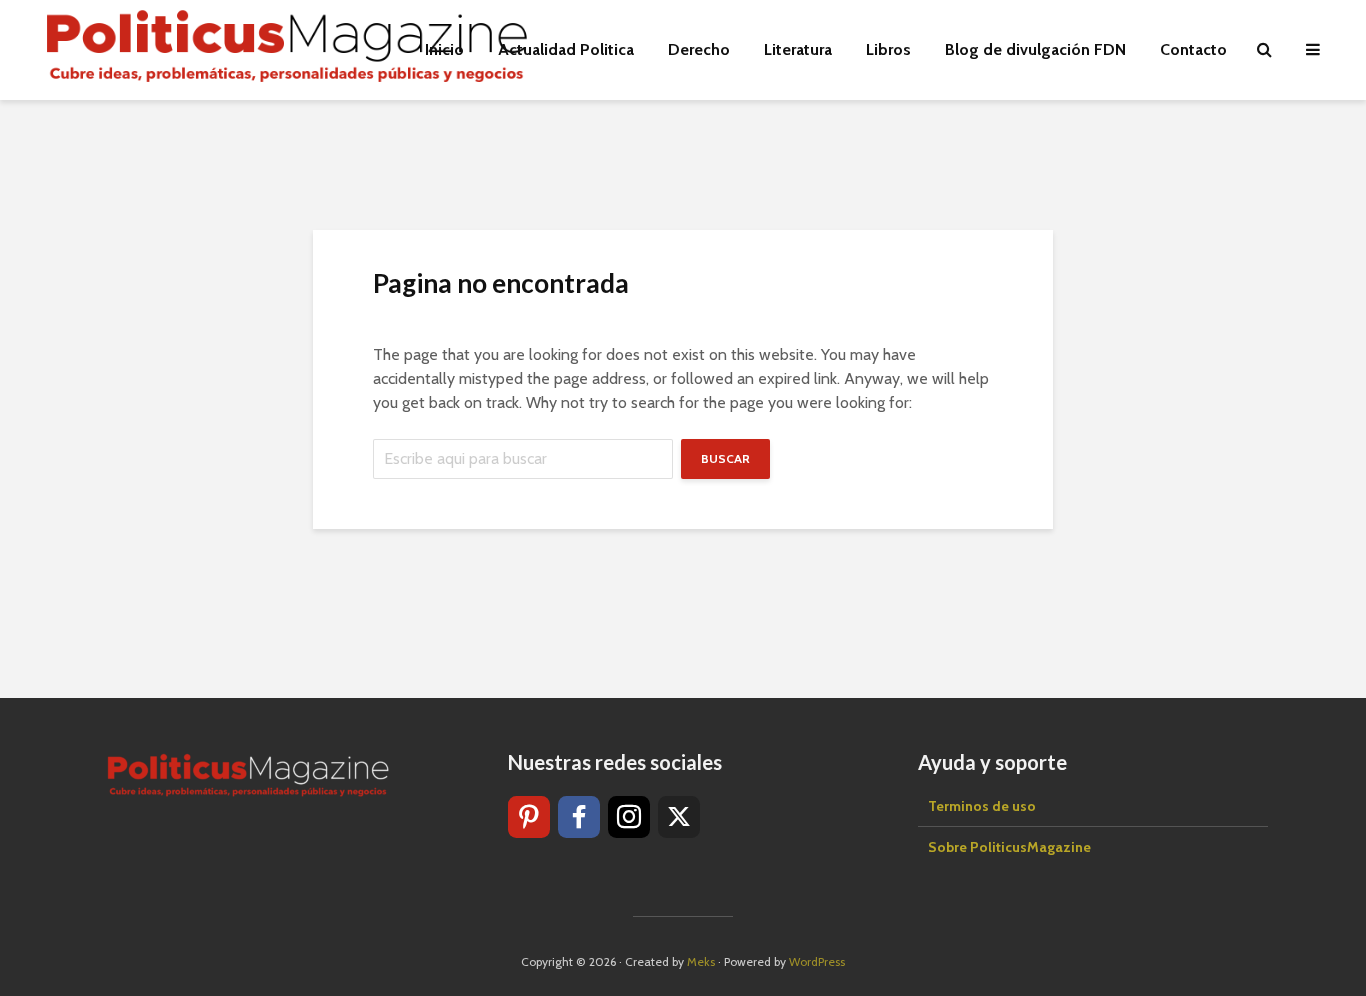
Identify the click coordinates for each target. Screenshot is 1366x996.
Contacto (1193, 49)
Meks (701, 961)
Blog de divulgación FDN (1035, 49)
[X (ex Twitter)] (679, 817)
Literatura (798, 49)
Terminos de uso (982, 806)
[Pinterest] (529, 817)
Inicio (444, 49)
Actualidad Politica (566, 49)
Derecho (699, 49)
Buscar (725, 458)
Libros (888, 49)
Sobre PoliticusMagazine (1009, 847)
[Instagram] (629, 817)
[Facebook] (579, 817)
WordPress (817, 961)
